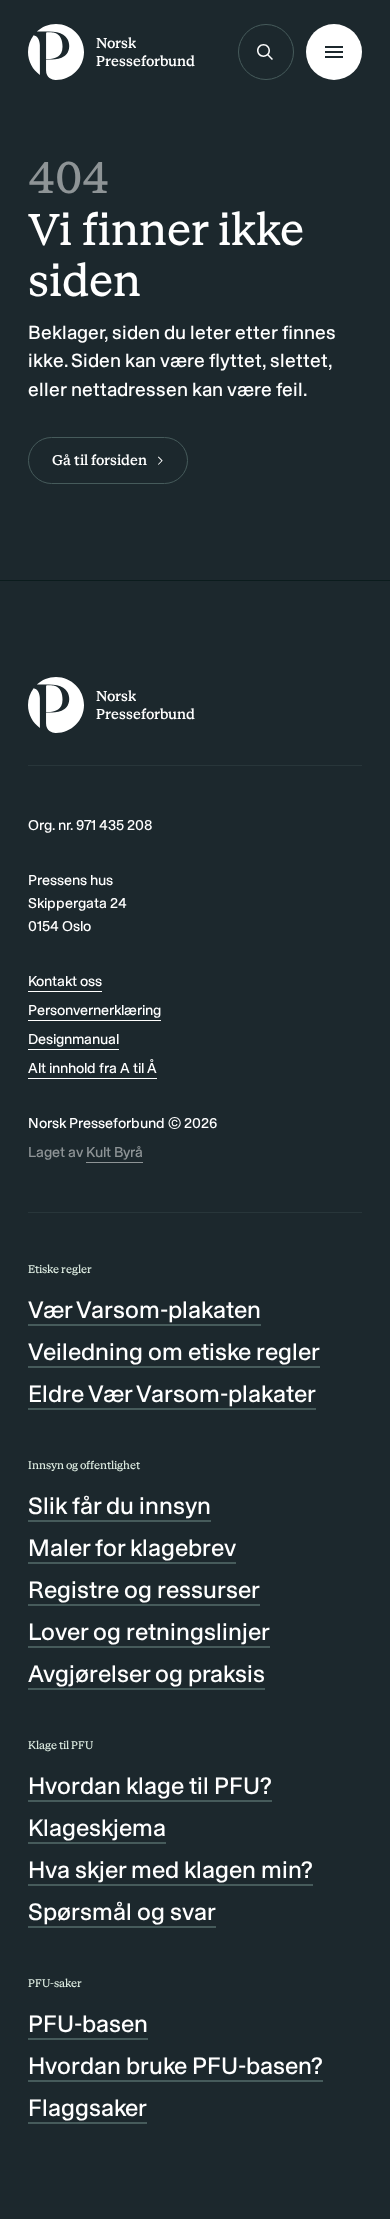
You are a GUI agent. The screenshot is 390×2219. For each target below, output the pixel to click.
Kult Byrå (114, 1152)
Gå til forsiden (99, 460)
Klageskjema (97, 1827)
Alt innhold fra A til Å (92, 1068)
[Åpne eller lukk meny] (334, 52)
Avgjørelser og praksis (146, 1673)
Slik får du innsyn (119, 1505)
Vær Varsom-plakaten (144, 1309)
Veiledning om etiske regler (174, 1351)
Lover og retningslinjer (149, 1631)
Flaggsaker (87, 2107)
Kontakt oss (65, 981)
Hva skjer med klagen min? (170, 1869)
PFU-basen (88, 2023)
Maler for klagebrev (132, 1547)
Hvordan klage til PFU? (150, 1785)
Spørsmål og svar (122, 1911)
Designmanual (73, 1039)
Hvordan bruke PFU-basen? (175, 2065)
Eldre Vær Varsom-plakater (172, 1393)
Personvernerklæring (94, 1010)
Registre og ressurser (144, 1589)
